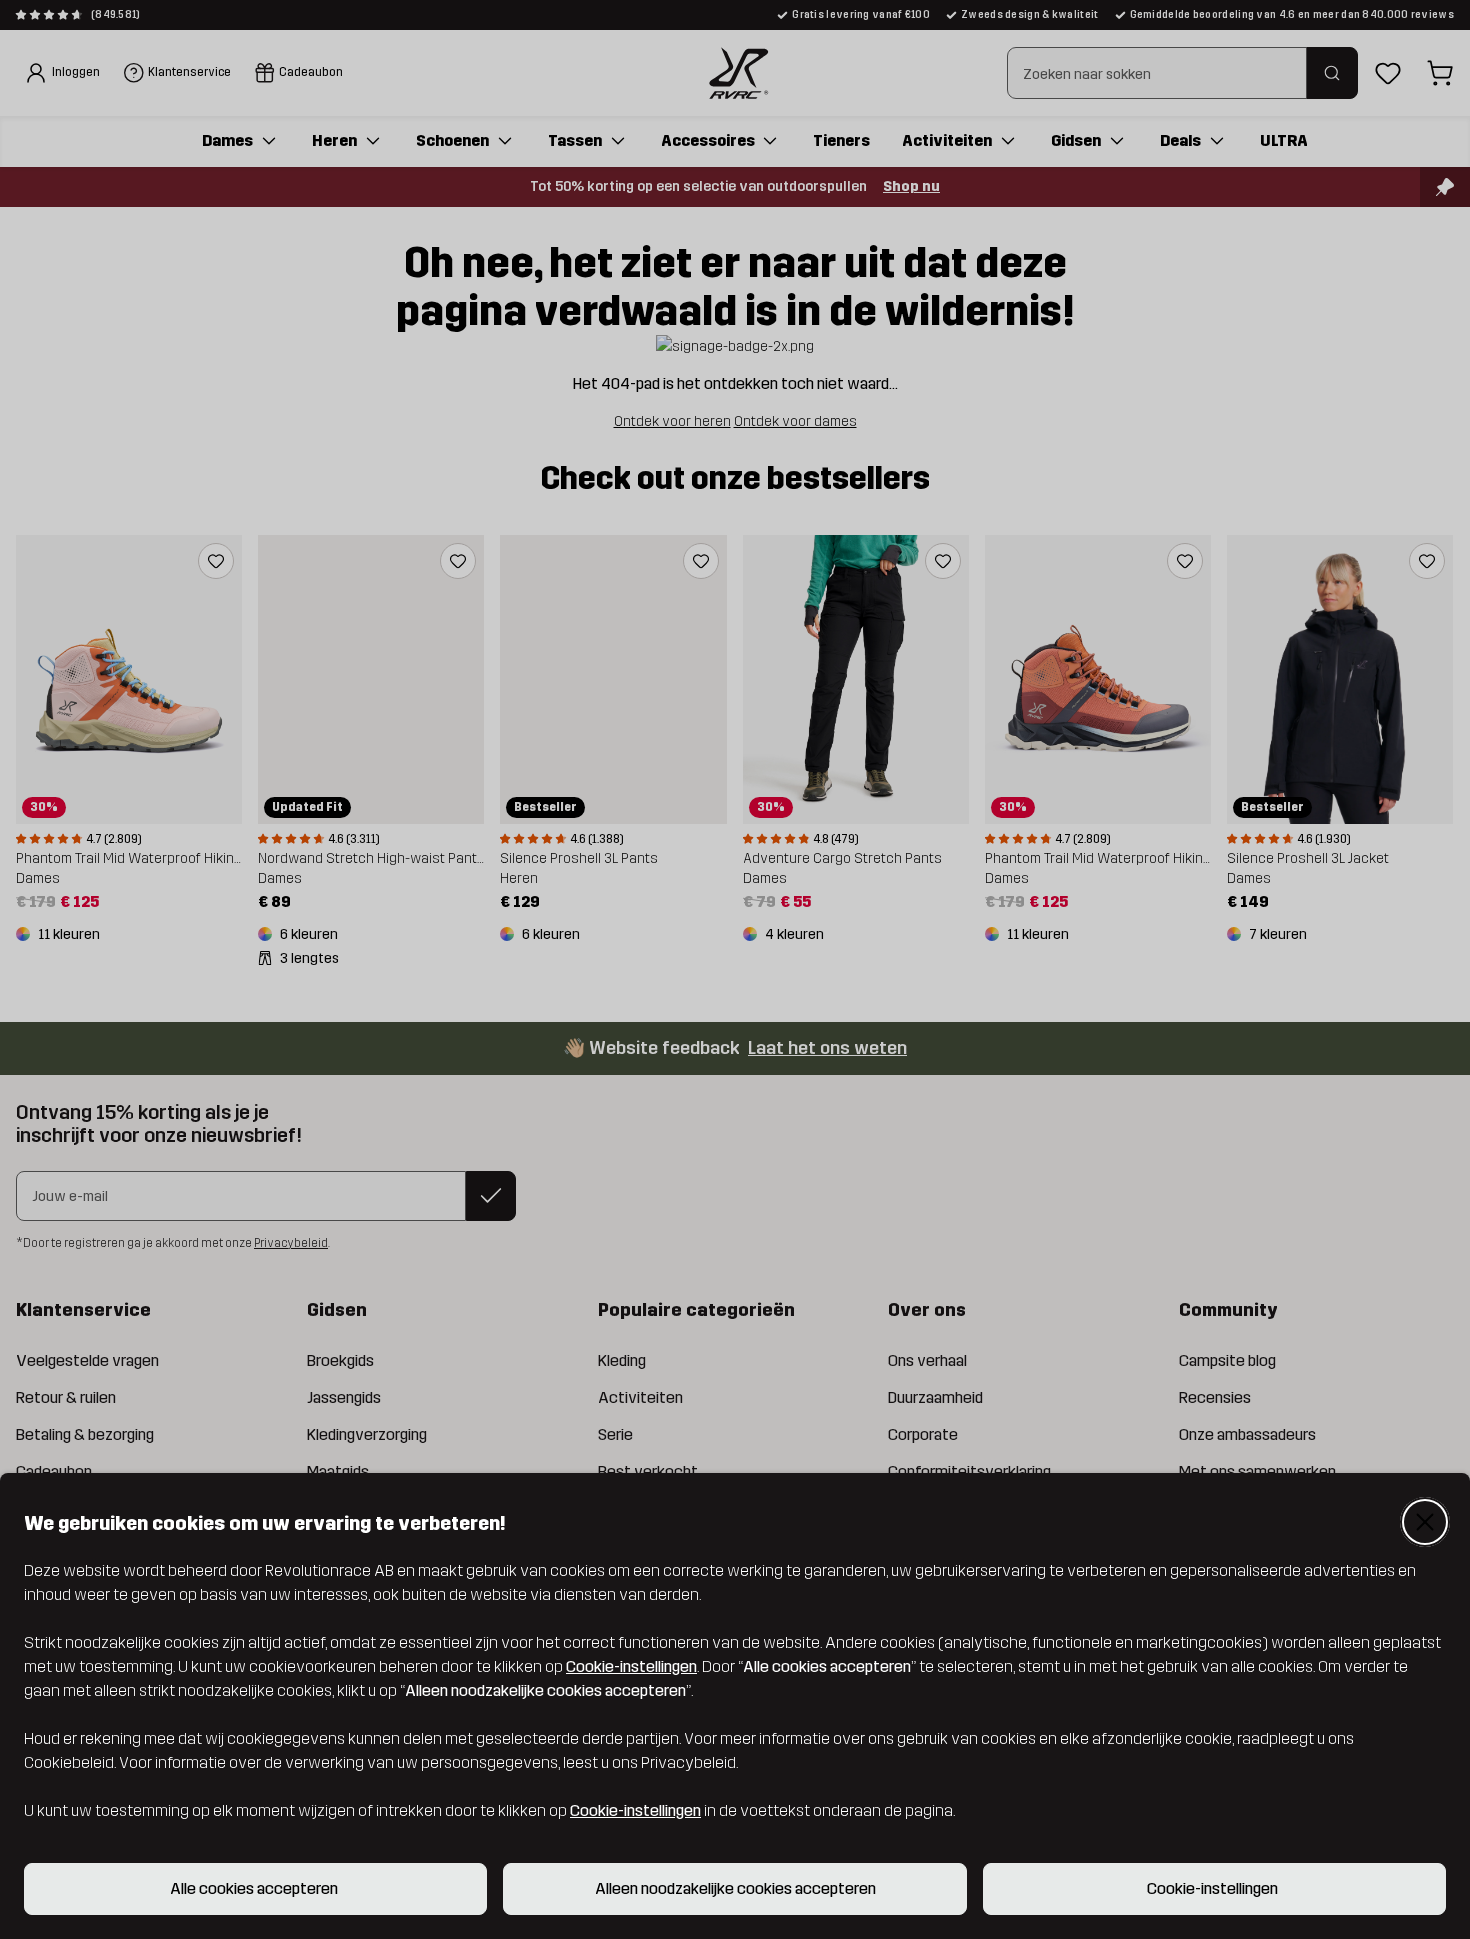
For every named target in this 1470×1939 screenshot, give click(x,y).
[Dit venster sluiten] (1425, 1522)
